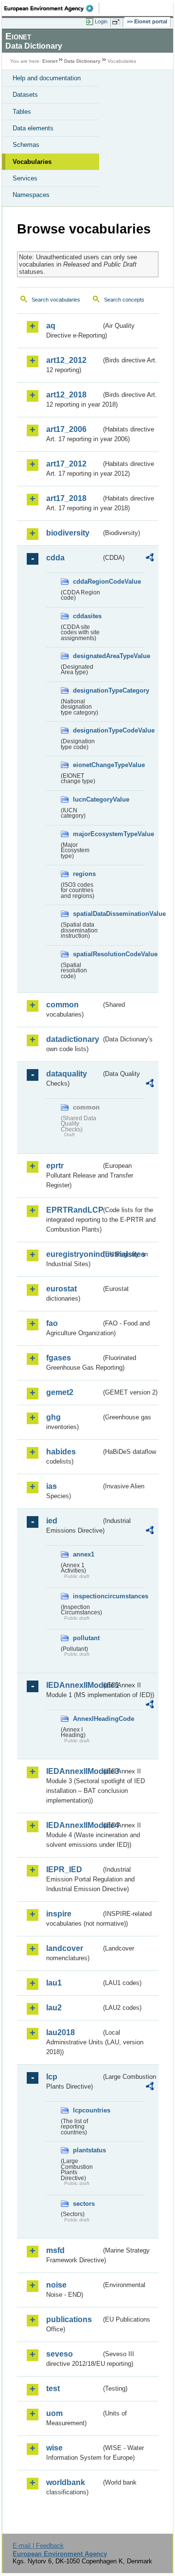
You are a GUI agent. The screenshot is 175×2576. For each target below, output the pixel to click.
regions (84, 874)
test (53, 2388)
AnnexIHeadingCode (87, 1719)
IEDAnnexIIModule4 (74, 1825)
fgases (59, 1358)
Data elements (33, 128)
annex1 (84, 1554)
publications (69, 2319)
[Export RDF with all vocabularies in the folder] (150, 559)
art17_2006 (66, 429)
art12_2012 (66, 360)
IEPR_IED (64, 1869)
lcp (52, 2077)
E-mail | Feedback (38, 2546)
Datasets (25, 95)
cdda (55, 558)
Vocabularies (32, 162)
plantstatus (87, 2150)
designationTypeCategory (87, 690)
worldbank (66, 2482)
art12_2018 (66, 395)
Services (25, 178)
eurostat (61, 1289)
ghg (53, 1417)
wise (54, 2448)
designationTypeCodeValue (87, 730)
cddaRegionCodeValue (87, 581)
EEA (52, 8)
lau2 (54, 2008)
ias (52, 1486)
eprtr (55, 1166)
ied (52, 1521)
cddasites (87, 616)
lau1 (54, 1983)
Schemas (26, 145)
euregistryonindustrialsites (74, 1254)
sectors (84, 2204)
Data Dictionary (82, 61)
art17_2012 (66, 464)
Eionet (50, 61)
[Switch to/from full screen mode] (118, 22)
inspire (59, 1914)
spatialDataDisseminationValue (87, 914)
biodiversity (68, 533)
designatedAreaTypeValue (87, 656)
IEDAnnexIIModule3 (74, 1771)
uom (54, 2413)
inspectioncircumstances (87, 1596)
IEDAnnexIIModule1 (74, 1685)
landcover (65, 1948)
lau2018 (61, 2032)
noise (56, 2285)
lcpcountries (87, 2110)
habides (61, 1452)
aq (51, 326)
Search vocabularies (56, 300)
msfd (55, 2250)
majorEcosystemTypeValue (87, 834)
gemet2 (60, 1392)
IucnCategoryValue (87, 799)
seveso (60, 2354)
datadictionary (73, 1039)
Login (101, 21)
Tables (22, 112)
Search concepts (124, 300)
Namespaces (31, 195)
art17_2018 (66, 498)
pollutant (86, 1638)
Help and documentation (47, 78)
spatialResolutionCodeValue (87, 954)
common (62, 1005)
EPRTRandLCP (74, 1210)
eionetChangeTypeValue (87, 765)
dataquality (67, 1074)
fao (52, 1323)
